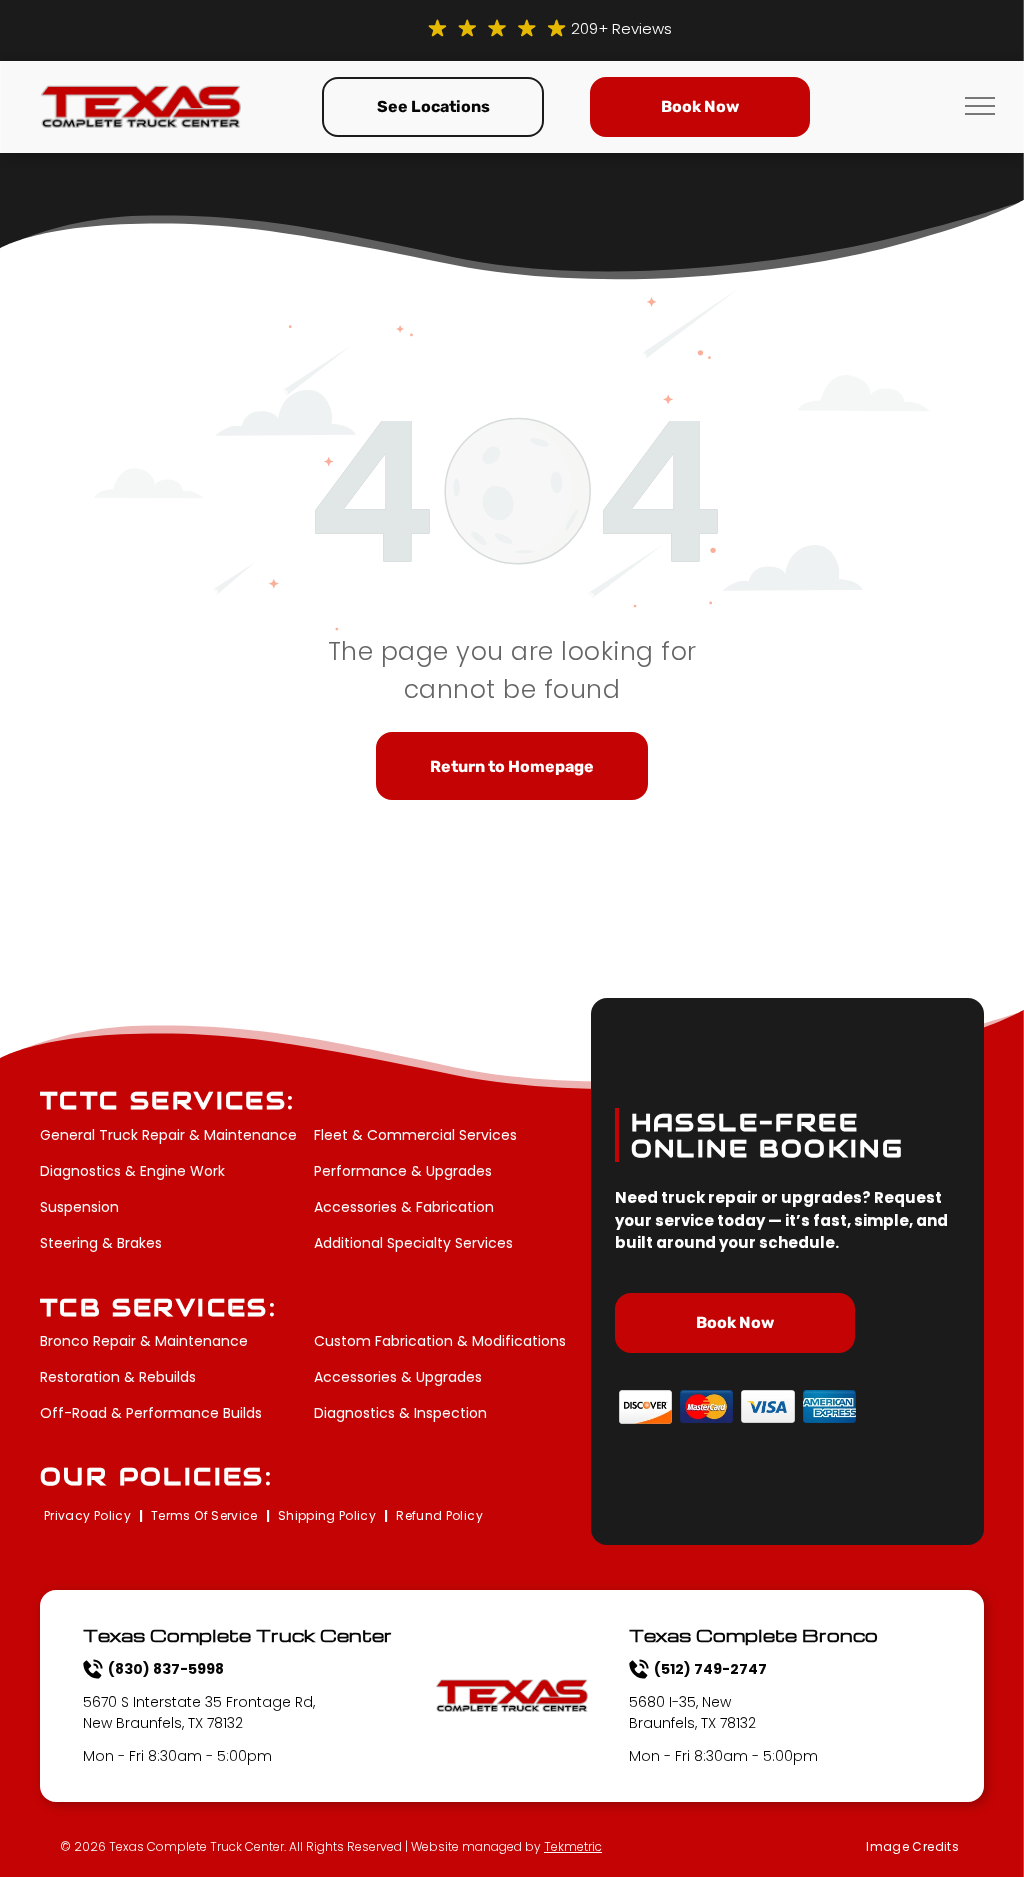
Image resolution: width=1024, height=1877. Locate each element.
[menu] (980, 106)
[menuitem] (89, 1516)
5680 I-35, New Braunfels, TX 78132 (692, 1712)
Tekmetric (573, 1846)
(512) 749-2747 (710, 1669)
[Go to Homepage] (141, 96)
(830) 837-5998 (166, 1669)
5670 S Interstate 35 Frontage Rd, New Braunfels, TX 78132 (199, 1712)
